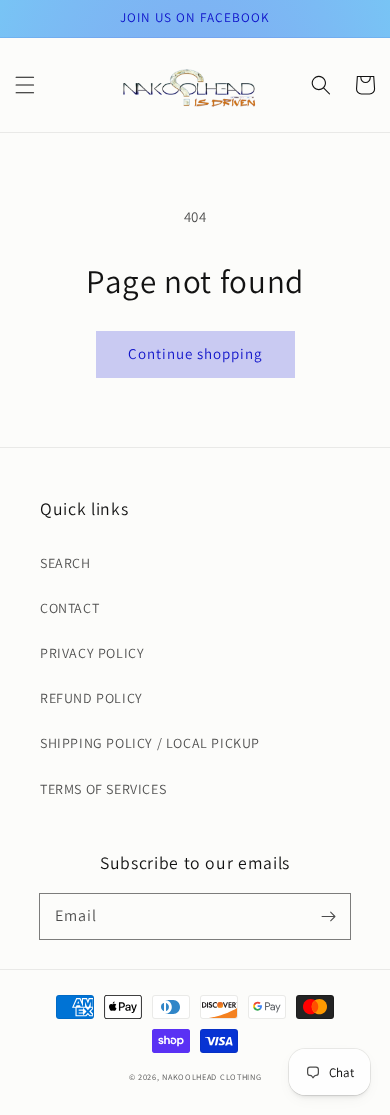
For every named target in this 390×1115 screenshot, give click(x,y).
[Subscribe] (328, 916)
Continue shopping (195, 353)
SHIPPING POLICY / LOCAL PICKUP (150, 743)
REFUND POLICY (91, 698)
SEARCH (65, 563)
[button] (25, 85)
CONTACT (69, 608)
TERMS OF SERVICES (103, 789)
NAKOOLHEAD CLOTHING (211, 1076)
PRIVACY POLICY (92, 653)
